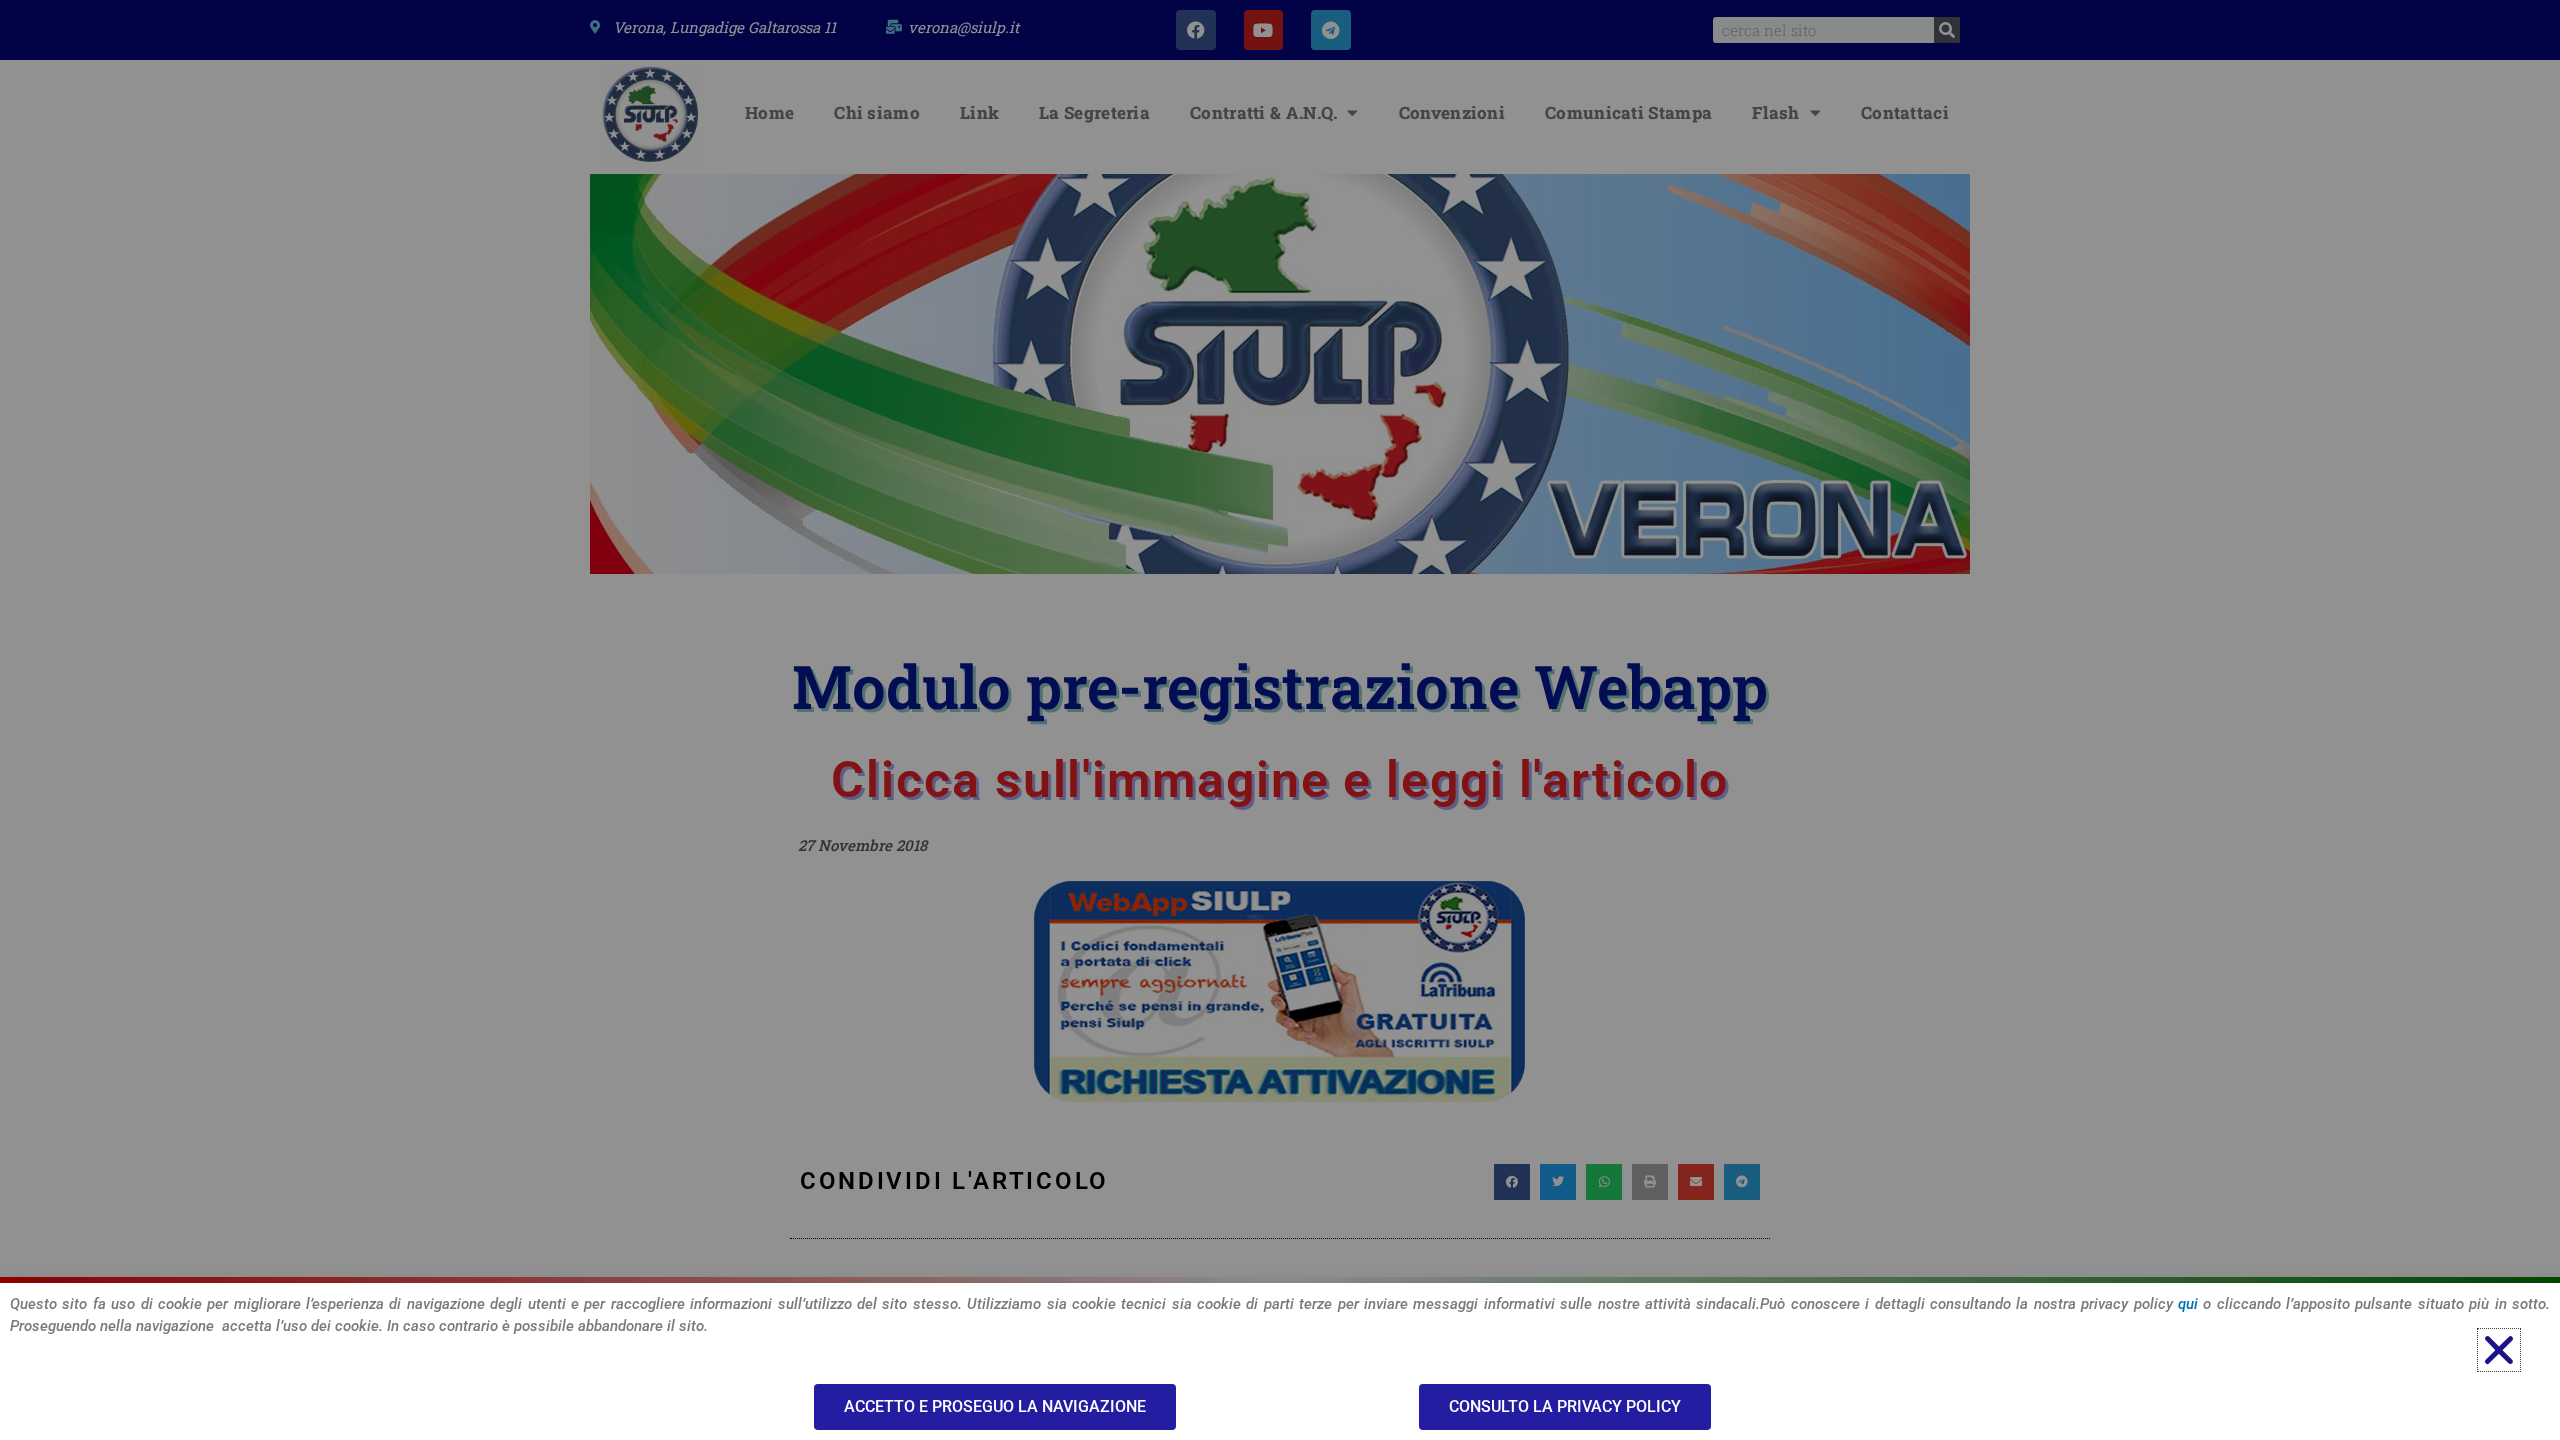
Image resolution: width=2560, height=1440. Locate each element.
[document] (1280, 720)
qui (2188, 1304)
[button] (2499, 1350)
